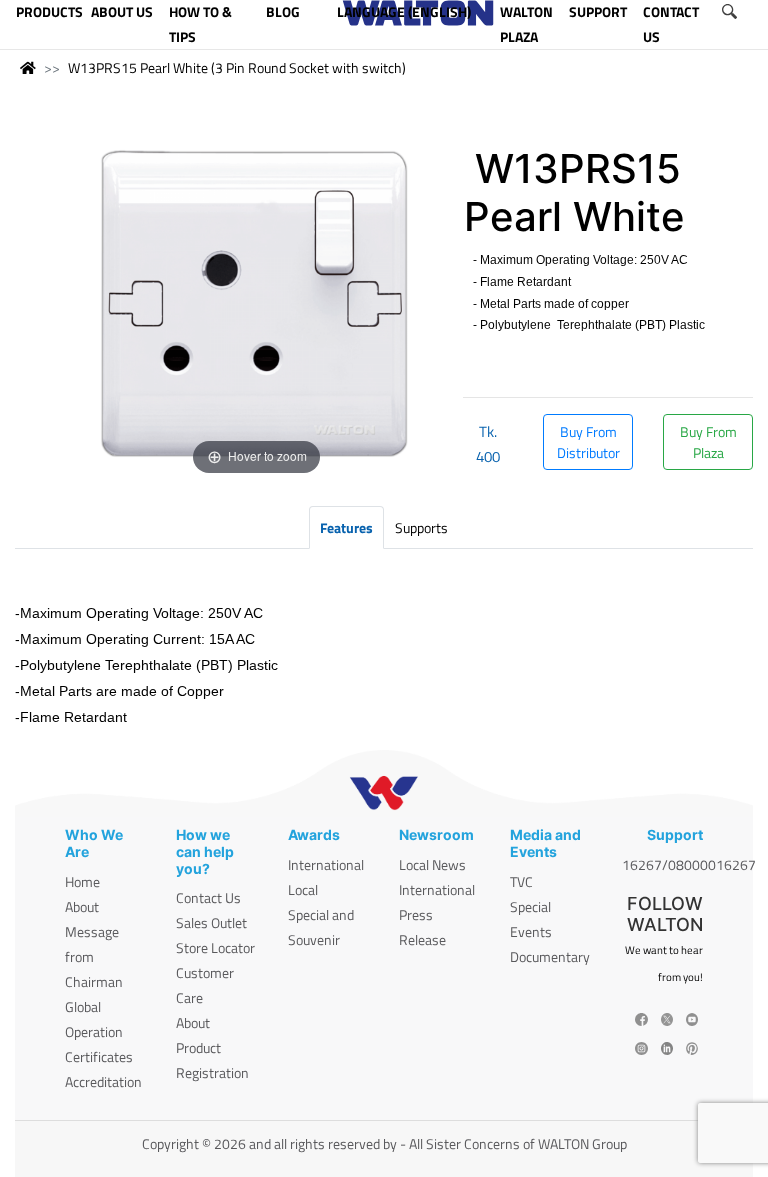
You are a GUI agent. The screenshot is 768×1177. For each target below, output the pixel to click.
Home (82, 881)
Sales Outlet (211, 922)
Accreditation (103, 1081)
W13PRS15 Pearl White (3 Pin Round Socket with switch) (237, 67)
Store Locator (215, 947)
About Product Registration (212, 1047)
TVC (521, 881)
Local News (432, 864)
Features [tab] (346, 527)
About (82, 906)
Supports (421, 527)
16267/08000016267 (689, 864)
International (326, 864)
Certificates (99, 1056)
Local (303, 889)
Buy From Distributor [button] (588, 442)
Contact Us (208, 897)
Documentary (550, 956)
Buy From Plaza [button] (708, 442)
